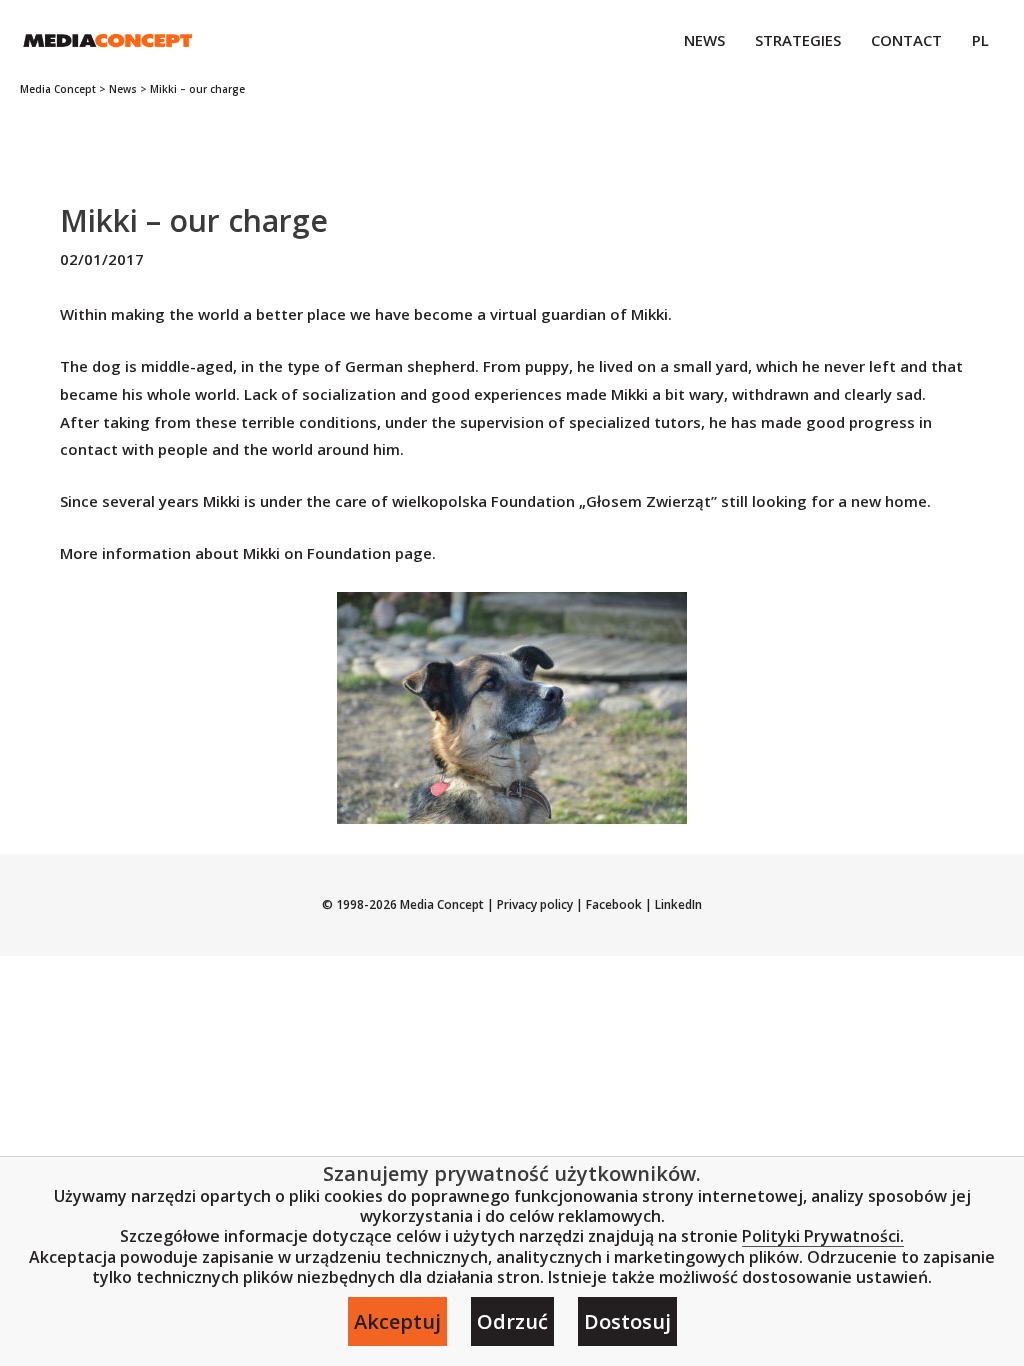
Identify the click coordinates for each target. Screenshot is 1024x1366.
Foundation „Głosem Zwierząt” (604, 501)
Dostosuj (627, 1321)
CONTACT (906, 40)
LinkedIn (677, 904)
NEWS (704, 40)
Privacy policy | (540, 904)
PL (980, 40)
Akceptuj (397, 1321)
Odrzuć (512, 1321)
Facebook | (617, 904)
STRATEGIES (798, 40)
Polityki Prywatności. (823, 1236)
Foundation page (369, 553)
